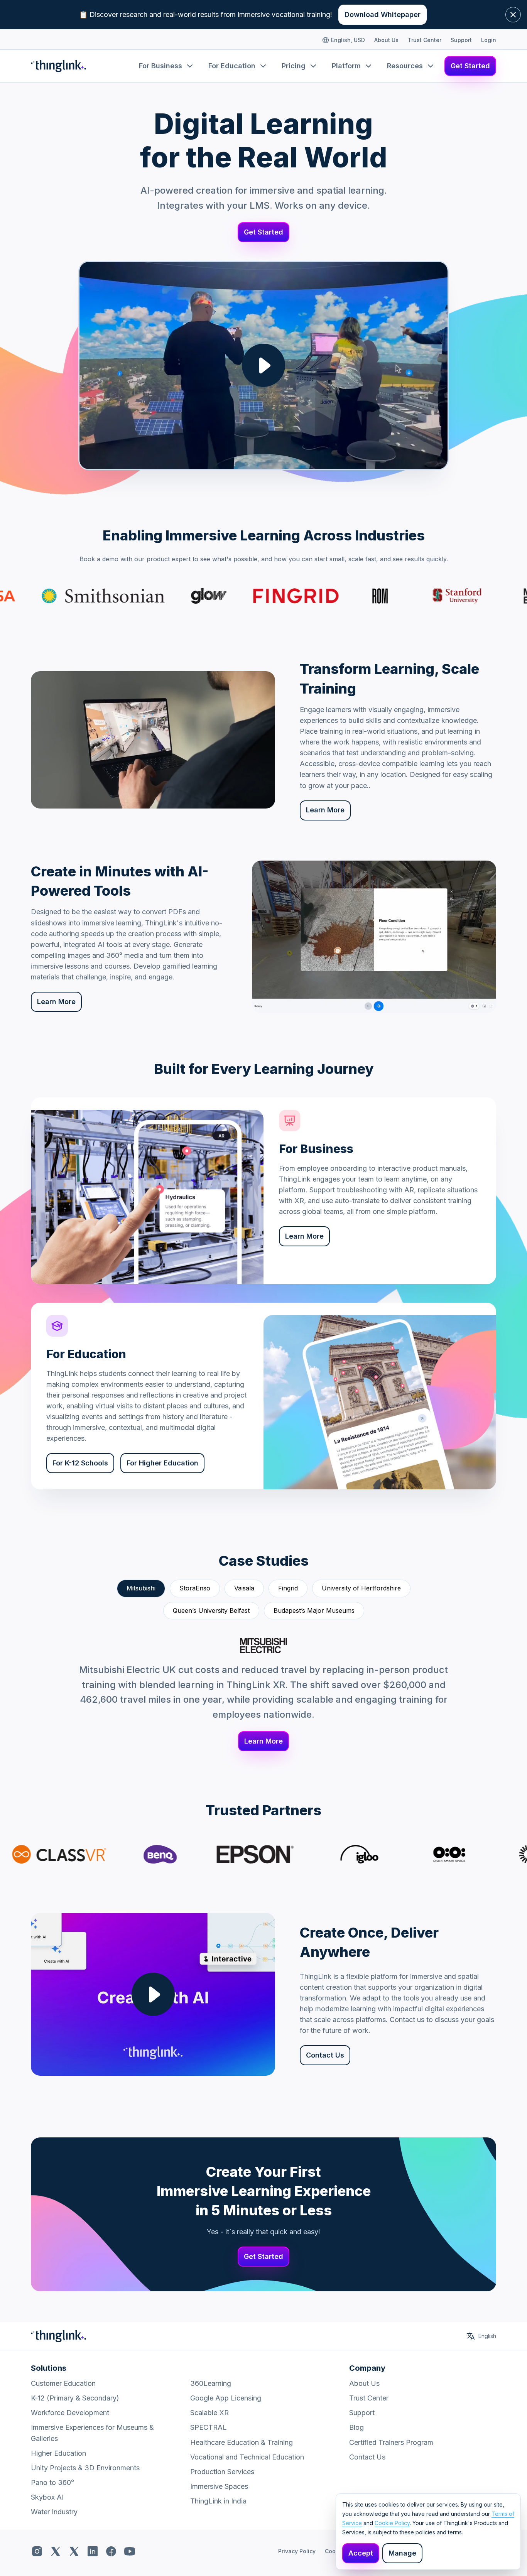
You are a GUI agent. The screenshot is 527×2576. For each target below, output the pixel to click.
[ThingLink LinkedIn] (93, 2551)
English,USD (348, 40)
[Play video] (263, 365)
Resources (405, 66)
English (487, 2336)
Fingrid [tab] (288, 1588)
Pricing (294, 66)
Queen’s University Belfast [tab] (211, 1610)
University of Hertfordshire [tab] (361, 1588)
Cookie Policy (392, 2523)
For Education (232, 66)
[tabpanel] (263, 1695)
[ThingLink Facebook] (111, 2551)
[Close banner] (513, 15)
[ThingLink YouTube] (130, 2551)
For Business (160, 66)
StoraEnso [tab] (195, 1588)
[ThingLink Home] (58, 66)
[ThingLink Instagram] (37, 2551)
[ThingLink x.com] (56, 2551)
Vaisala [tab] (244, 1588)
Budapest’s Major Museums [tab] (314, 1610)
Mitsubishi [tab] (141, 1588)
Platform (346, 66)
